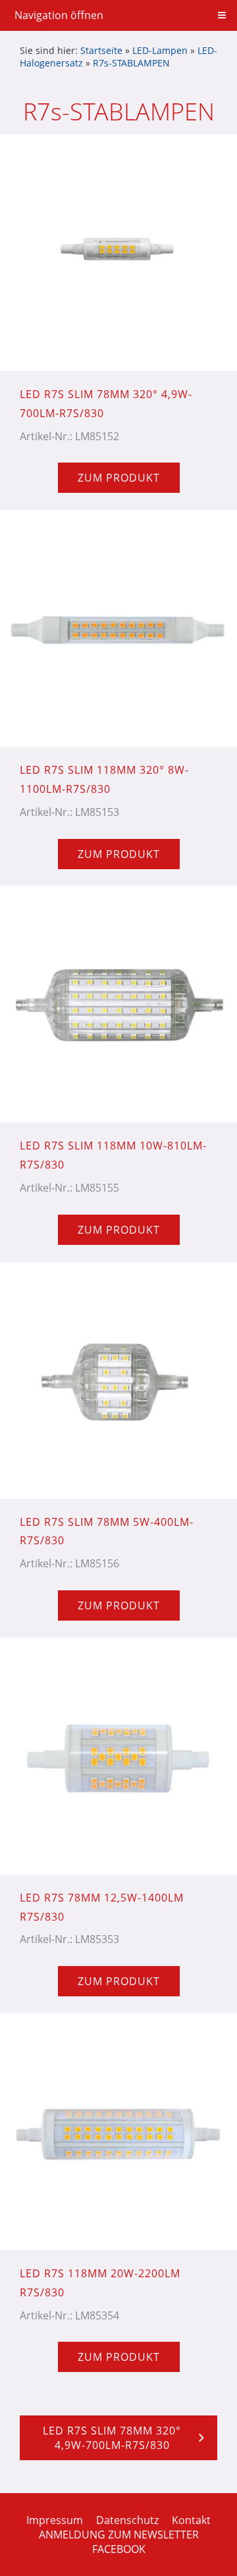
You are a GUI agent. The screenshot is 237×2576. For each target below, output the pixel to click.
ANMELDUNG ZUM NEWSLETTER (119, 2535)
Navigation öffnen (59, 15)
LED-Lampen (160, 50)
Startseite (101, 50)
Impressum (55, 2520)
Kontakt (191, 2520)
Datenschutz (127, 2520)
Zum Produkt (119, 478)
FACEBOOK (119, 2549)
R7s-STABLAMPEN (131, 63)
